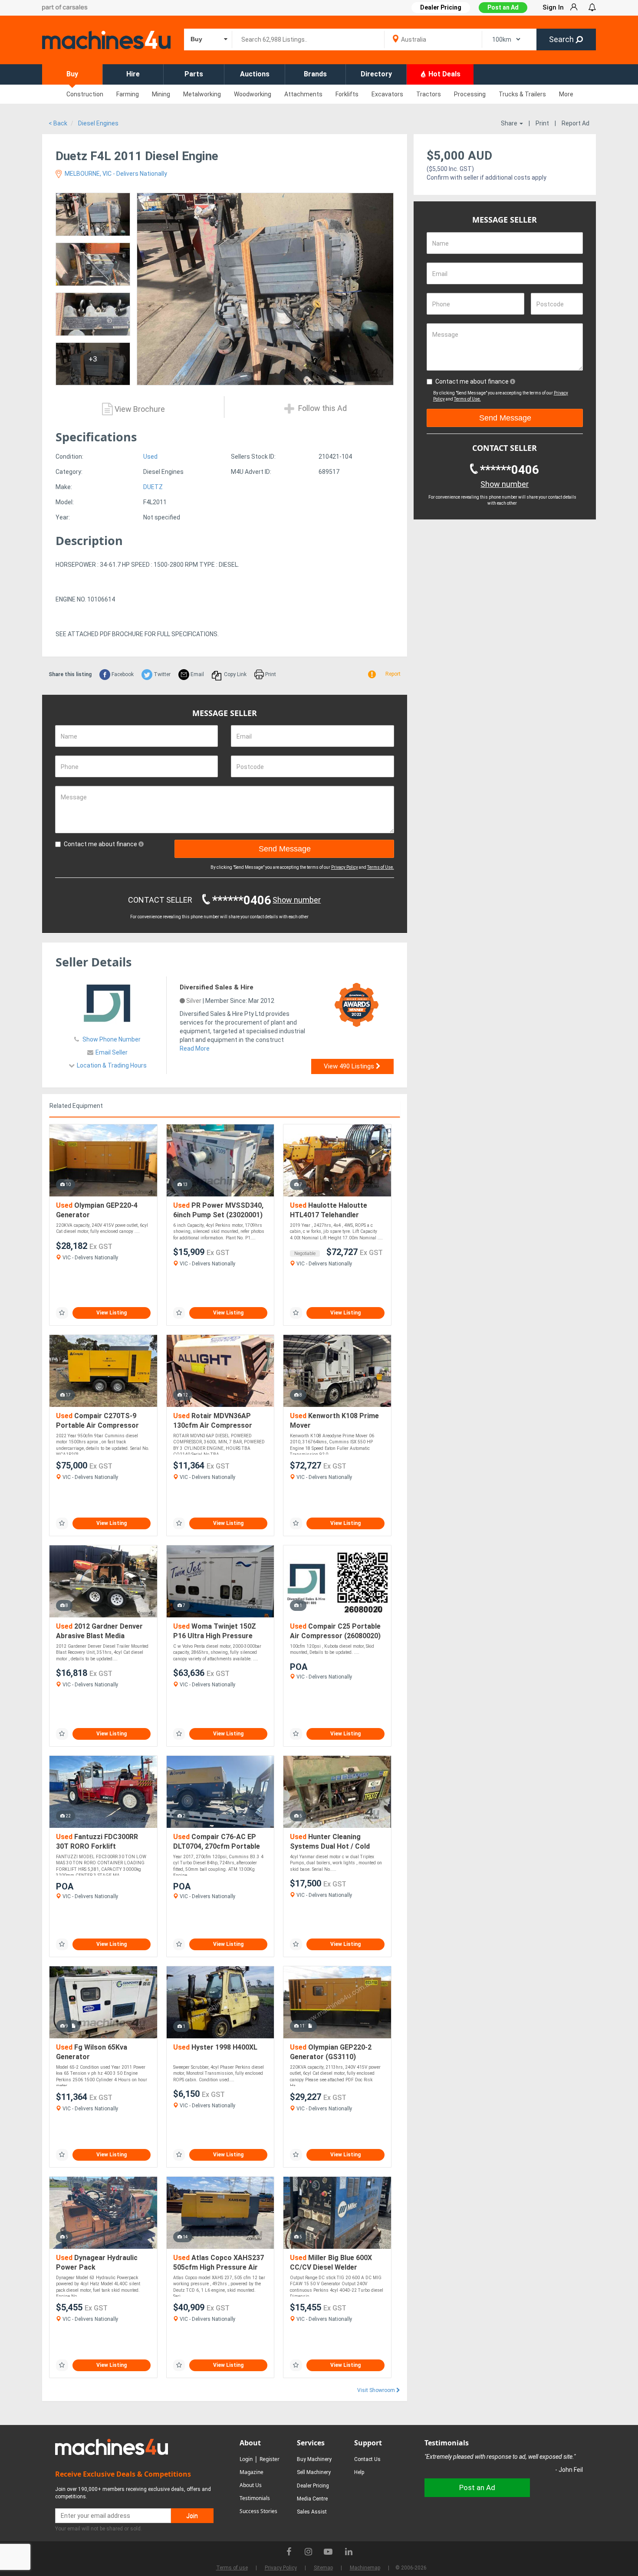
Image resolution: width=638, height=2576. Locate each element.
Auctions (255, 74)
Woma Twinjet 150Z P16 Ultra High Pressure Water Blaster (215, 1631)
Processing (470, 94)
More (566, 94)
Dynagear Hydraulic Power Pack (97, 2262)
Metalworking (202, 94)
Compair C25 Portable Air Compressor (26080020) (335, 1631)
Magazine (252, 2472)
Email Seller (112, 1052)
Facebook (122, 674)
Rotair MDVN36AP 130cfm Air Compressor (213, 1421)
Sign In (553, 7)
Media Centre (312, 2499)
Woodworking (253, 94)
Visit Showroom (377, 2390)
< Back (58, 123)
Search (562, 39)
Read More (195, 1048)
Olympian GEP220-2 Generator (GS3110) (331, 2052)
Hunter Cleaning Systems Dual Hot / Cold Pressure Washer (330, 1842)
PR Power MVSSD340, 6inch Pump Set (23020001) (218, 1210)
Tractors (429, 94)
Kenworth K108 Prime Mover (334, 1421)
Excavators (387, 94)
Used (150, 457)
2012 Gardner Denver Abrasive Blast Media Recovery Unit (99, 1631)
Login (246, 2459)
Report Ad (576, 123)
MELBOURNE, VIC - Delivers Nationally (115, 174)
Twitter (161, 674)
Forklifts (347, 94)
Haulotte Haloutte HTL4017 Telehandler (329, 1210)
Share (510, 123)
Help (359, 2472)
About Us (251, 2485)
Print (542, 123)
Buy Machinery (314, 2459)
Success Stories (258, 2511)
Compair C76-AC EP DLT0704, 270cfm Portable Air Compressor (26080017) (219, 1842)
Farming (128, 94)
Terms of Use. (381, 867)
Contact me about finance (101, 844)
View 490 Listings (350, 1066)
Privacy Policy (345, 867)
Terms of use (232, 2568)
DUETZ (153, 487)
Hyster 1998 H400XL (215, 2047)
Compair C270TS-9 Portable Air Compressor (97, 1421)
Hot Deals (444, 74)
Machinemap (365, 2568)
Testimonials (255, 2498)
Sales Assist (312, 2512)
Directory (376, 74)
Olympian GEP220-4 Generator (97, 1210)
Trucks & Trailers (522, 94)
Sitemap (323, 2568)
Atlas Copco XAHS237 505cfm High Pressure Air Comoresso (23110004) (219, 2263)
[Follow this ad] (62, 1313)
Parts (194, 74)
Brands (315, 74)
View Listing (112, 1313)
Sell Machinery (314, 2472)
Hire (133, 74)
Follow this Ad (322, 409)
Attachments (303, 94)
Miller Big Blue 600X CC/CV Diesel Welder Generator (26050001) (331, 2263)
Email (197, 674)
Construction (85, 94)
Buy (72, 74)
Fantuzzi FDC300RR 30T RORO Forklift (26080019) (97, 1842)
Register (270, 2459)
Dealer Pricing (313, 2486)
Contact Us (367, 2459)
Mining (161, 94)
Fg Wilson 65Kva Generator (92, 2052)
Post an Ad (503, 7)
